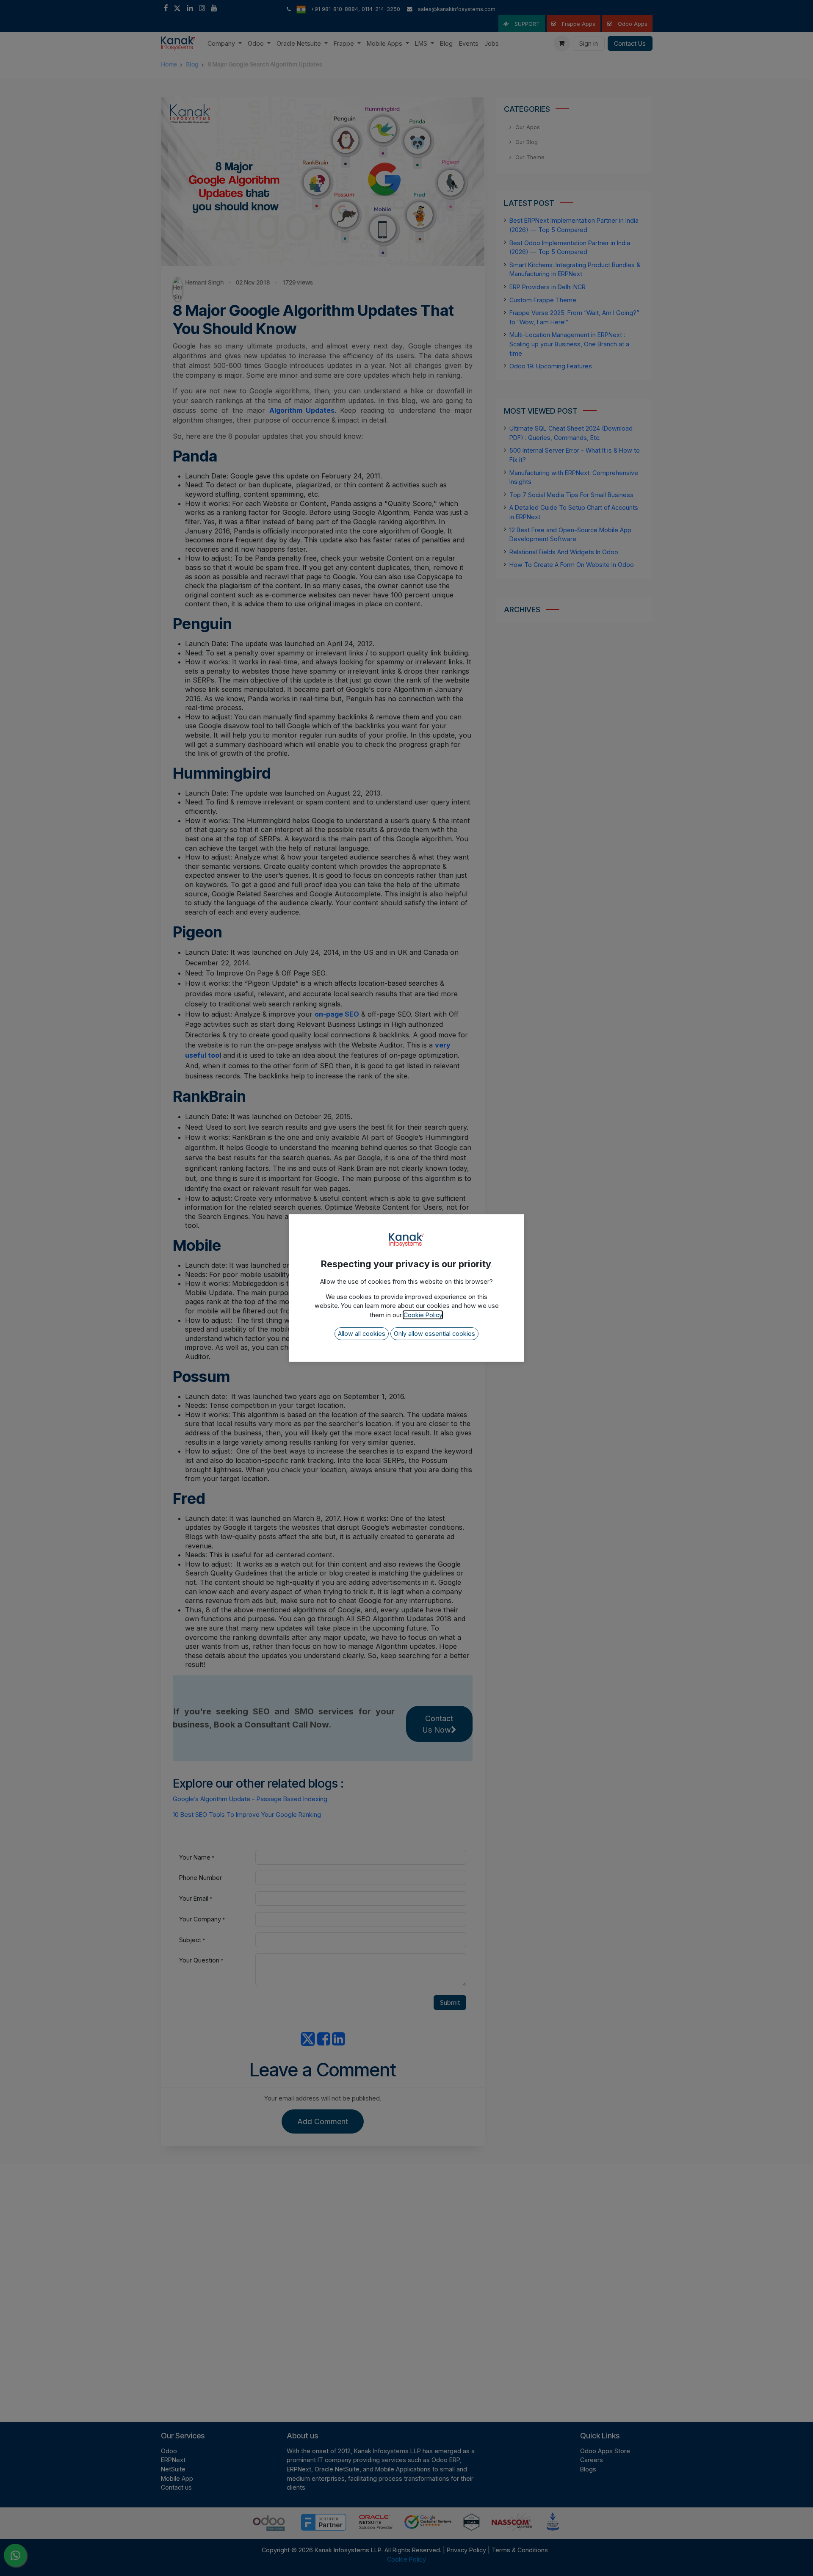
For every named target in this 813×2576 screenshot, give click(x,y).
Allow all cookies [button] (362, 1334)
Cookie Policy (423, 1315)
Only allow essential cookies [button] (434, 1334)
